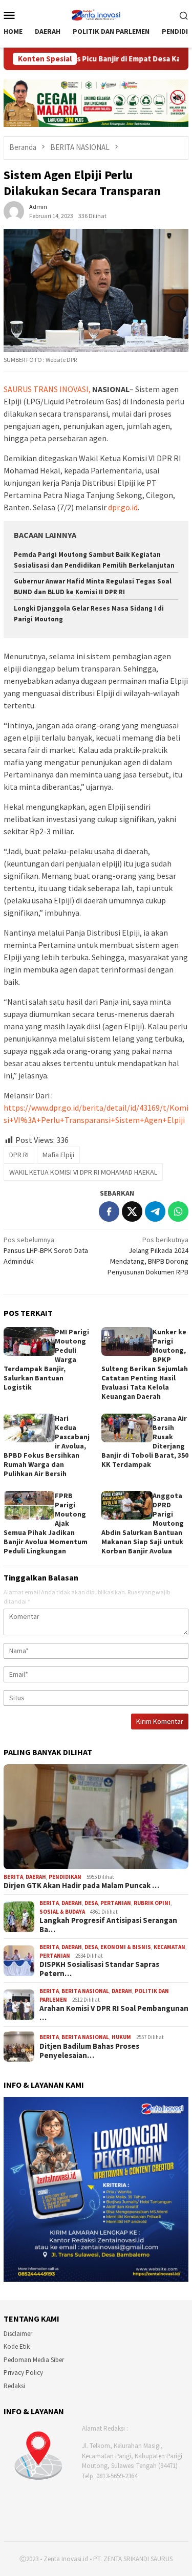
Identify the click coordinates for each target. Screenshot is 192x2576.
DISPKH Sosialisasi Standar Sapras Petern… (99, 1969)
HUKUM (121, 2037)
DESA (91, 1903)
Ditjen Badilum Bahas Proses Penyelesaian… (89, 2051)
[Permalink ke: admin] (14, 210)
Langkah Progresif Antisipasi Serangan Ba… (108, 1925)
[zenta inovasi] (96, 14)
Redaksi (14, 2386)
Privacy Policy (23, 2373)
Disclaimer (18, 2334)
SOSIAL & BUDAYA (62, 1912)
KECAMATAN (169, 1947)
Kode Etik (17, 2346)
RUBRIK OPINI (152, 1903)
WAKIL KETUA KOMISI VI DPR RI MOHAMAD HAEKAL (83, 1172)
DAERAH (36, 1877)
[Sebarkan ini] (109, 1211)
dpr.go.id (123, 507)
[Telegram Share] (155, 1211)
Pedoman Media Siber (34, 2360)
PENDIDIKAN (65, 1877)
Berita (13, 1877)
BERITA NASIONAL (85, 1991)
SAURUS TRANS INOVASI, (47, 389)
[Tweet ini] (132, 1211)
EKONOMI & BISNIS (126, 1947)
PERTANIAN (116, 1903)
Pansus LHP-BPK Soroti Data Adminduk (46, 1250)
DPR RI (19, 1155)
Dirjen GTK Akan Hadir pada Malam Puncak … (81, 1886)
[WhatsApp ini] (178, 1211)
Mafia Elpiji (58, 1155)
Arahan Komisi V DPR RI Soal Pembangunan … (114, 2013)
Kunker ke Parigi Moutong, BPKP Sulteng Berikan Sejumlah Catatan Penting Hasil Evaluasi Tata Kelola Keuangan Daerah (145, 1364)
